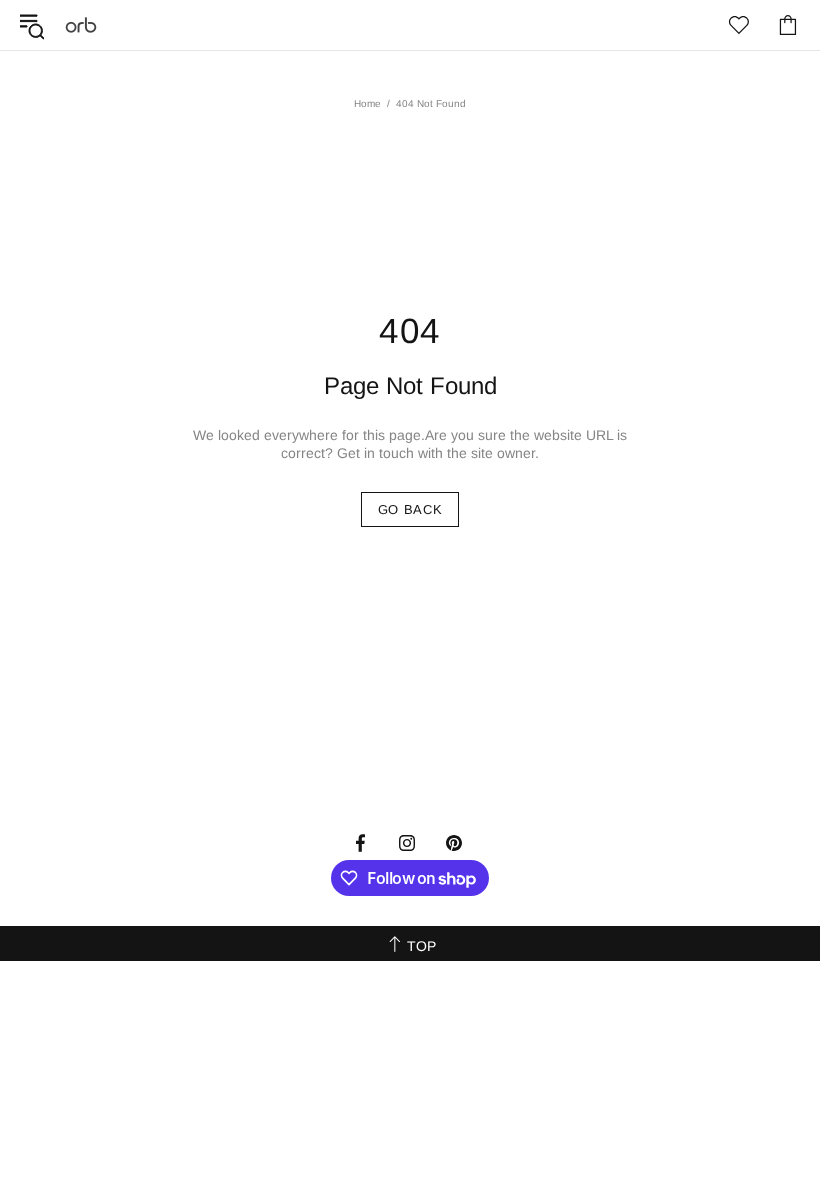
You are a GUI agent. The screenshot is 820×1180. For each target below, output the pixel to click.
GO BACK (410, 509)
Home (367, 103)
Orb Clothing (81, 25)
